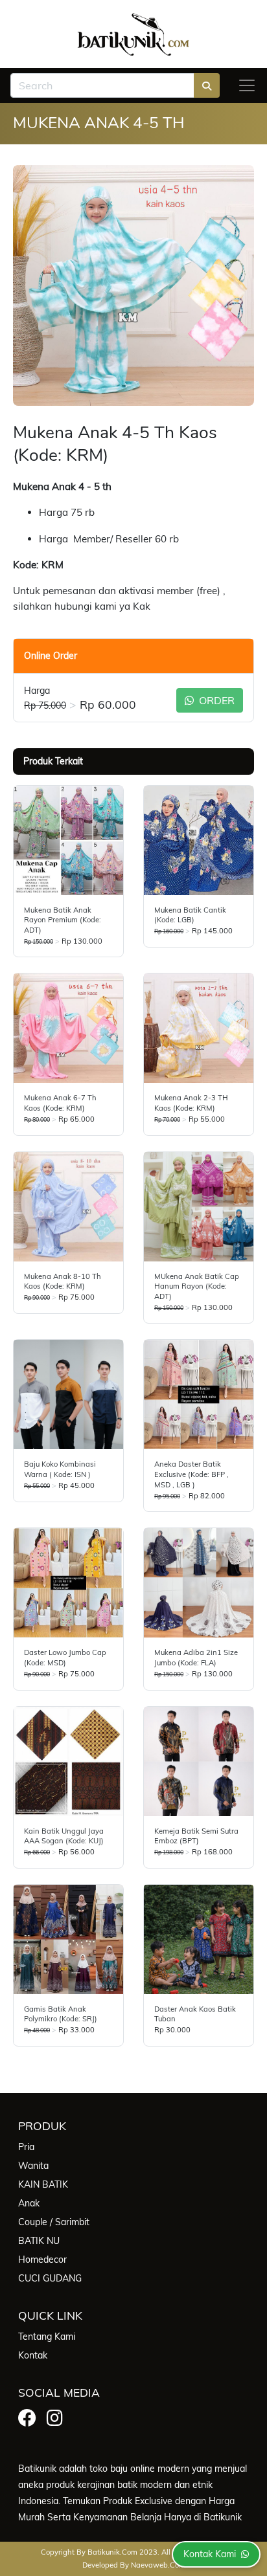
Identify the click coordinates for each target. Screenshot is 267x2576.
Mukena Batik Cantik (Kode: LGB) (190, 915)
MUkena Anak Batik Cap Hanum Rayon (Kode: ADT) (197, 1286)
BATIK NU (39, 2241)
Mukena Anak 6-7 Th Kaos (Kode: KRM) (60, 1103)
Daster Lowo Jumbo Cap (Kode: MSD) (65, 1658)
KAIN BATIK (43, 2184)
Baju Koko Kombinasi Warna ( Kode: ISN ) (60, 1469)
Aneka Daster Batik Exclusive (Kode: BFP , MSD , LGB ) (192, 1474)
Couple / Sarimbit (54, 2222)
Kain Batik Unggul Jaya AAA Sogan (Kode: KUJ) (64, 1836)
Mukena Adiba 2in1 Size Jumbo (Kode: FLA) (196, 1658)
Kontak (33, 2355)
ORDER (215, 700)
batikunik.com (112, 2552)
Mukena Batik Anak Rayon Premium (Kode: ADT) (63, 920)
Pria (26, 2147)
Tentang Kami (47, 2337)
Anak (29, 2203)
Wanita (33, 2166)
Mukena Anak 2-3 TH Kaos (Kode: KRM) (191, 1103)
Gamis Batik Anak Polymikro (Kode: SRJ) (61, 2014)
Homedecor (42, 2260)
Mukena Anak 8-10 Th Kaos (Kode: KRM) (63, 1282)
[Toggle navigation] (247, 85)
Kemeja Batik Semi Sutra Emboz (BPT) (196, 1836)
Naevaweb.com (158, 2565)
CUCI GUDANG (50, 2278)
